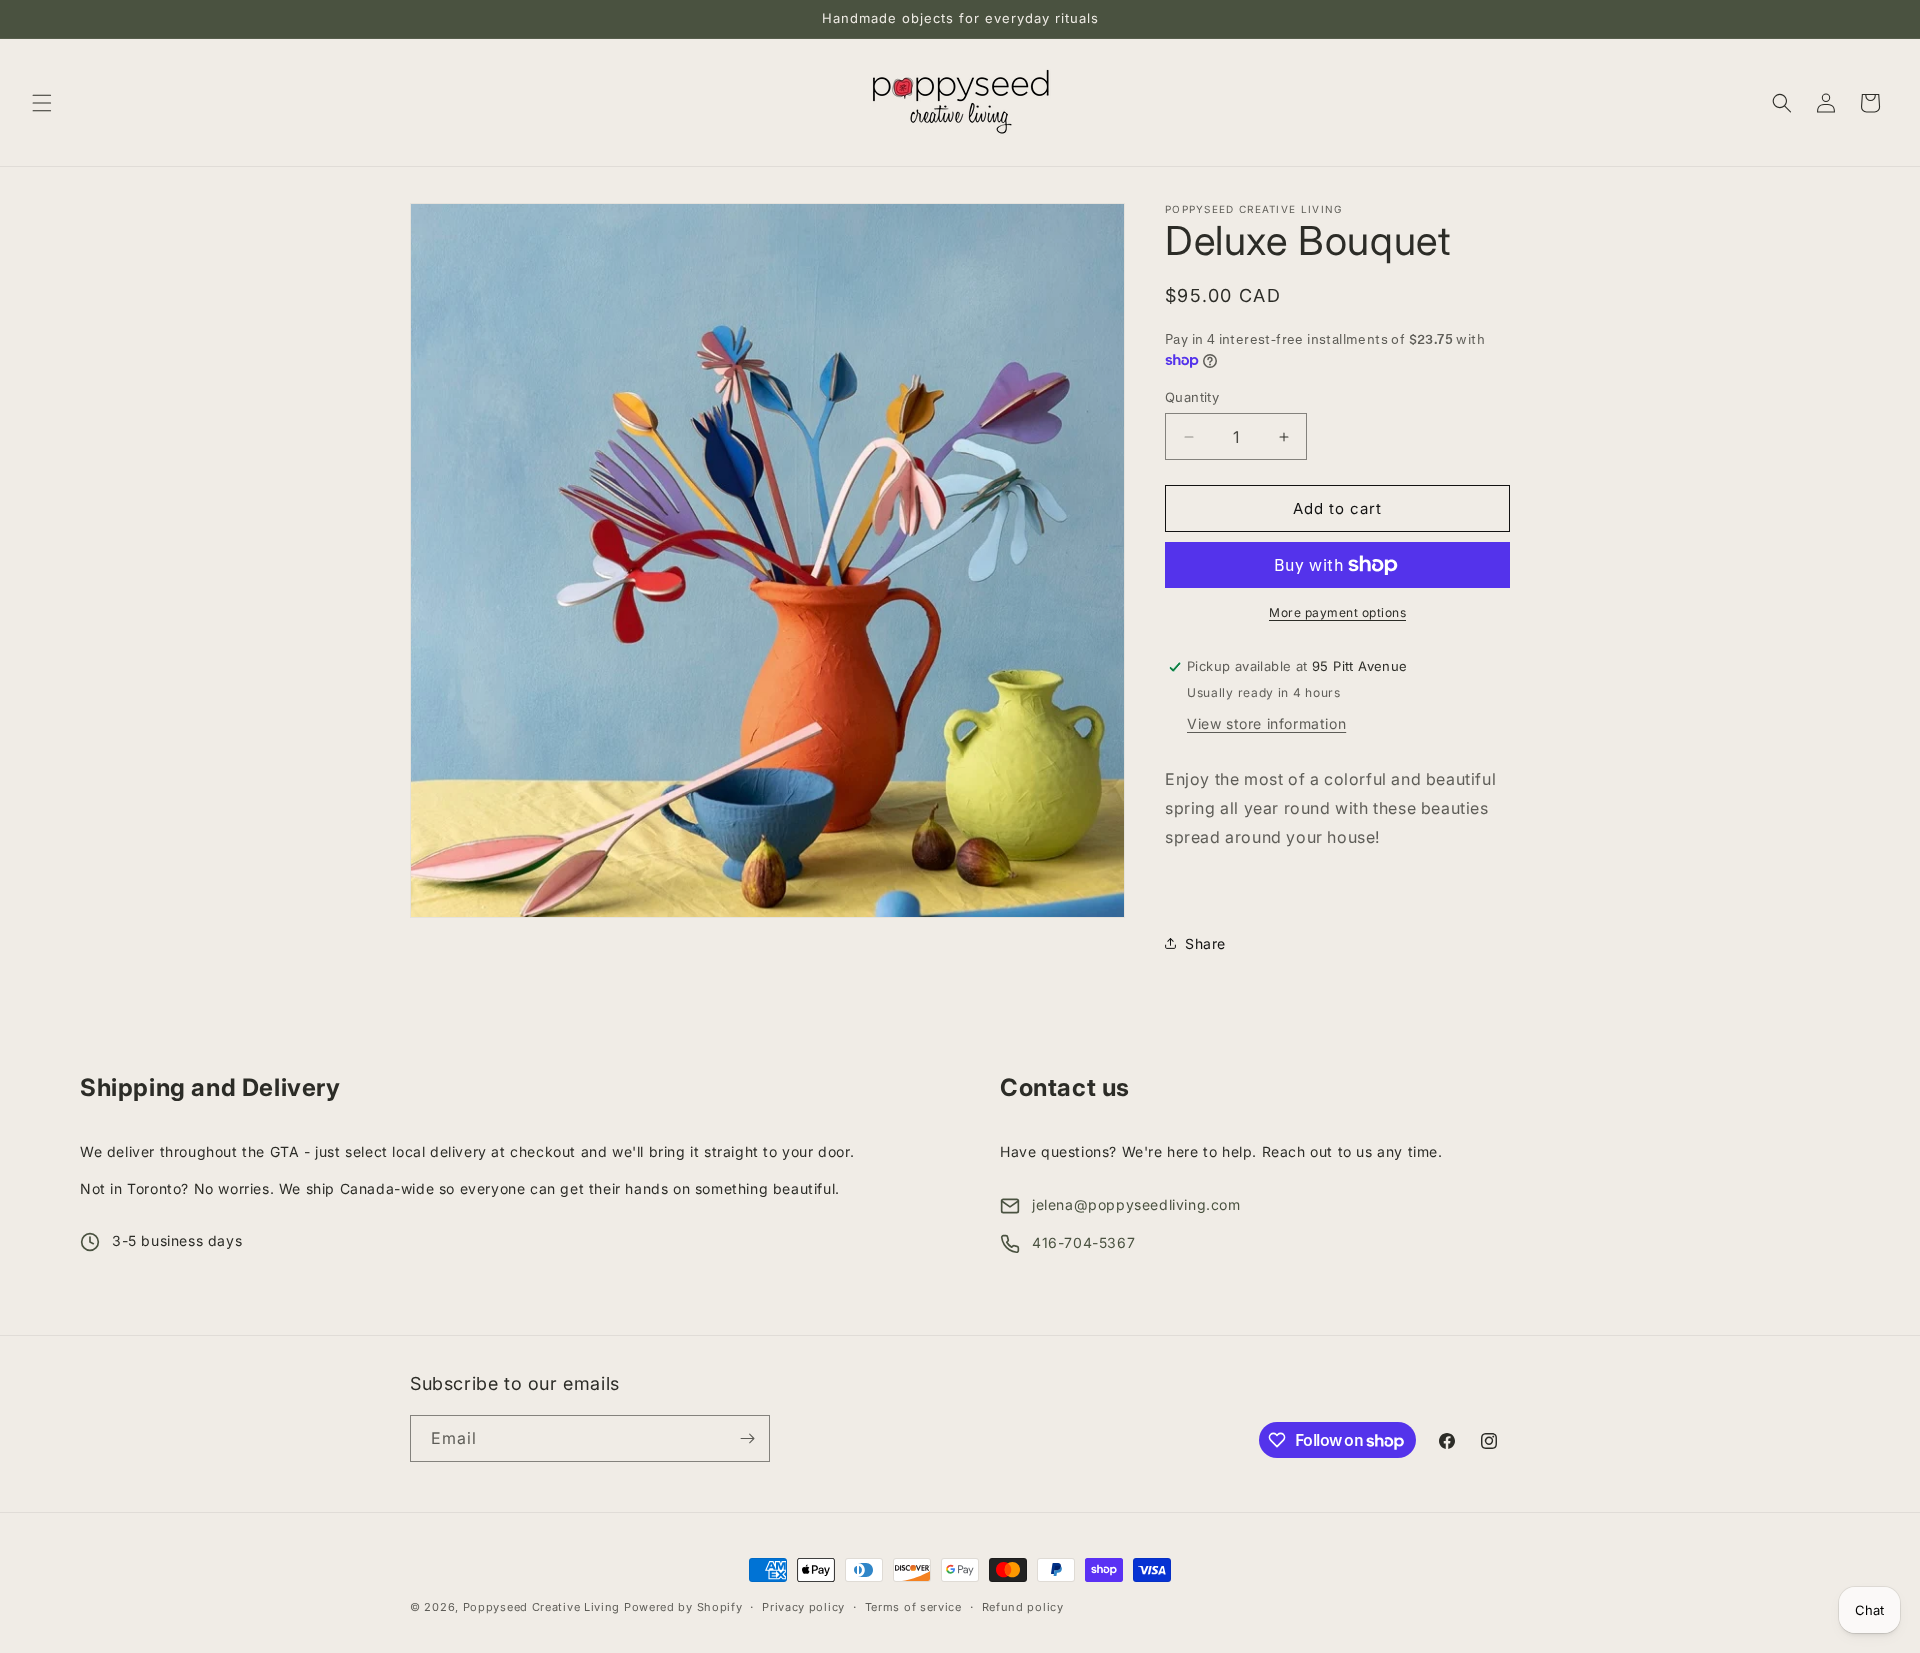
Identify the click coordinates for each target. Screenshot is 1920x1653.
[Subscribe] (747, 1438)
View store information (1266, 723)
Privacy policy (803, 1607)
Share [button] (1205, 943)
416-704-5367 (1083, 1242)
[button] (42, 103)
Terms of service (913, 1607)
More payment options (1337, 612)
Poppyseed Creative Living (542, 1607)
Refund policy (1023, 1607)
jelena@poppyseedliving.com (1136, 1204)
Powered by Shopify (683, 1607)
